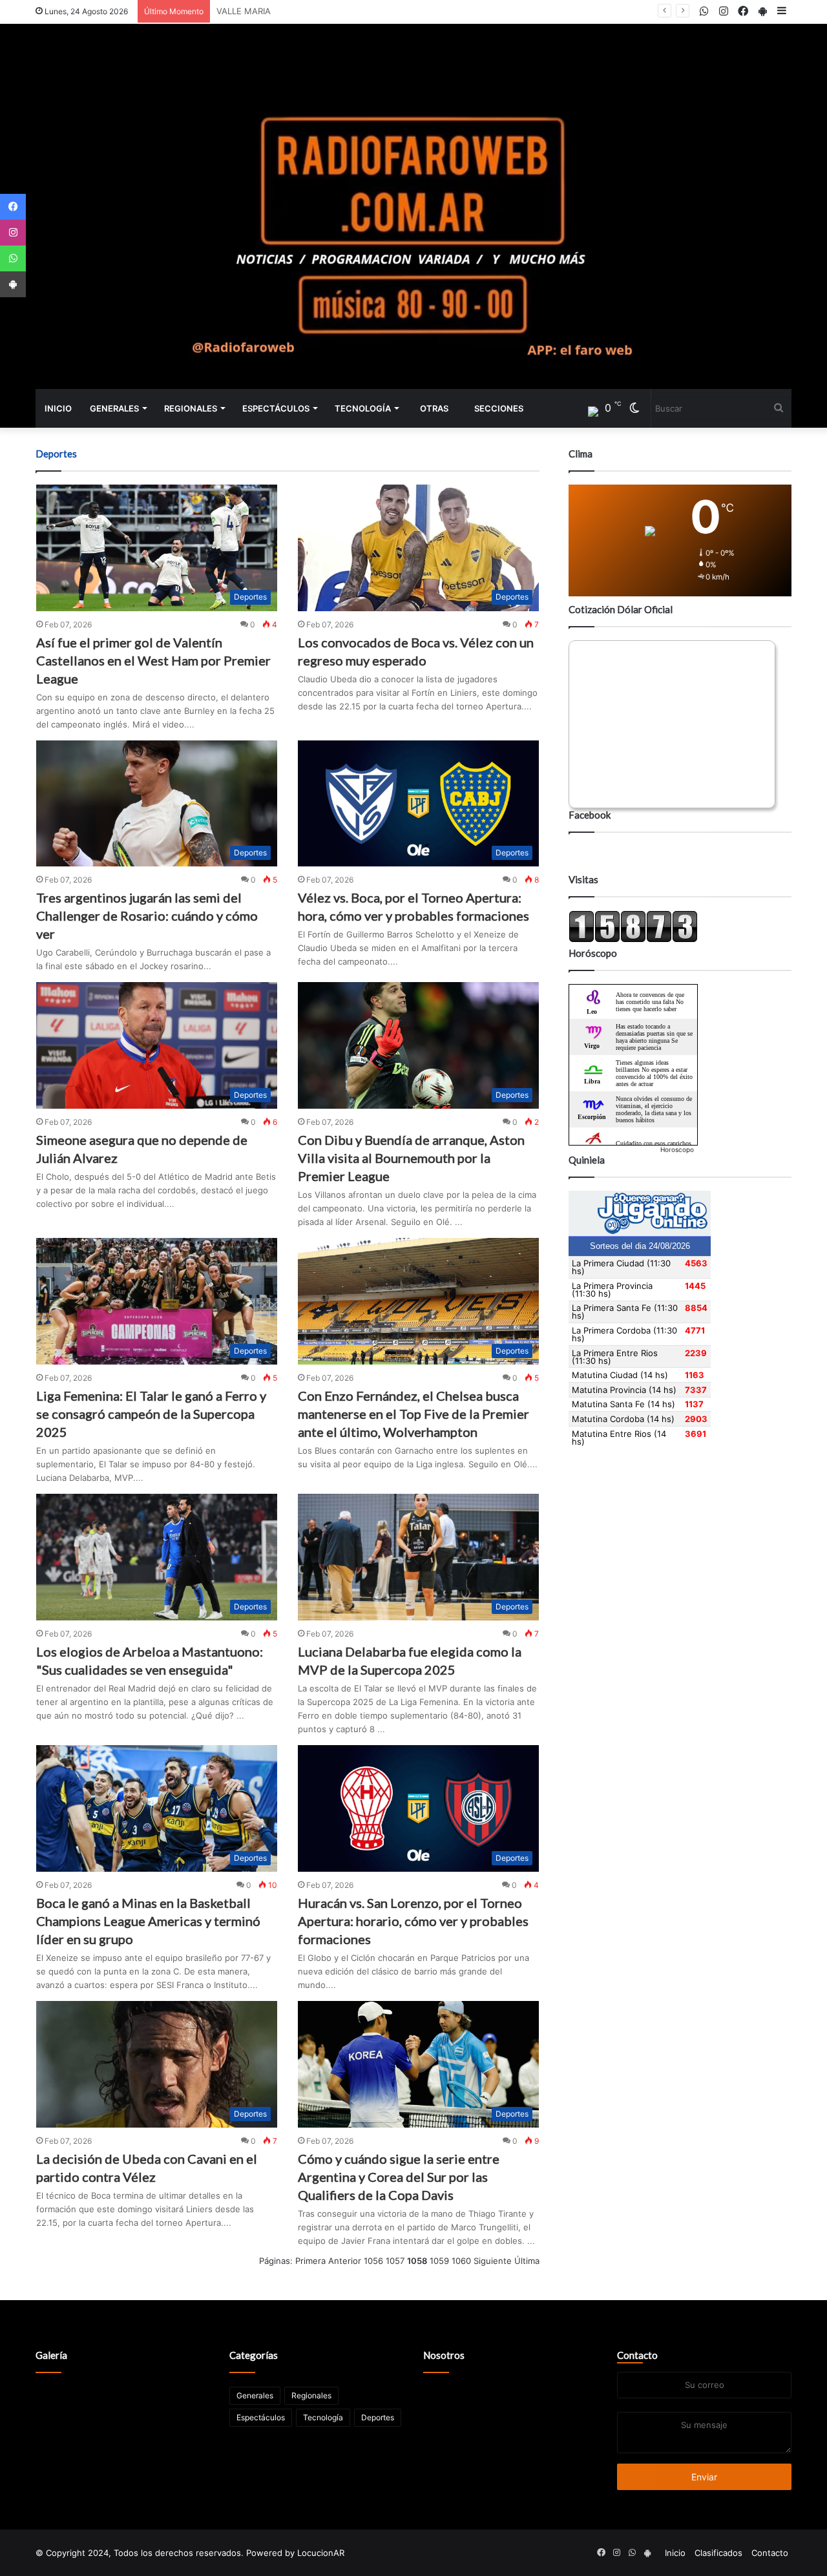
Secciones (499, 408)
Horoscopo (677, 1149)
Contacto (637, 2355)
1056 (373, 2261)
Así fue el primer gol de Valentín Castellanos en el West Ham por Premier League (153, 660)
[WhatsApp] (13, 258)
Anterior (345, 2261)
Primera (310, 2261)
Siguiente (493, 2261)
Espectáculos (276, 408)
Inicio (58, 408)
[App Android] (13, 284)
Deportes (378, 2417)
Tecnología (363, 408)
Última (527, 2261)
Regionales (191, 408)
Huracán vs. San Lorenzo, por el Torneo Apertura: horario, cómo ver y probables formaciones (413, 1921)
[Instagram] (13, 233)
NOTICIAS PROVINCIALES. (268, 11)
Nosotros (444, 2355)
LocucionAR (321, 2553)
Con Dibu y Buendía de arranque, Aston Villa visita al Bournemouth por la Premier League (411, 1158)
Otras (434, 408)
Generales (114, 408)
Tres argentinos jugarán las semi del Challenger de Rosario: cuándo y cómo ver (147, 916)
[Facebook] (13, 207)
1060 (461, 2261)
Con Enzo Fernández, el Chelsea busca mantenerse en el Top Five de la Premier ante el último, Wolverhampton (413, 1414)
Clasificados (718, 2553)
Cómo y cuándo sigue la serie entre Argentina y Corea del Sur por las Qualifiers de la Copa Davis (399, 2177)
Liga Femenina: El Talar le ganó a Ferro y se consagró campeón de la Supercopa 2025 (151, 1414)
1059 (439, 2261)
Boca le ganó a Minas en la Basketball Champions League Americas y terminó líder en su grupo (148, 1921)
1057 (395, 2261)
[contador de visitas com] (633, 939)
